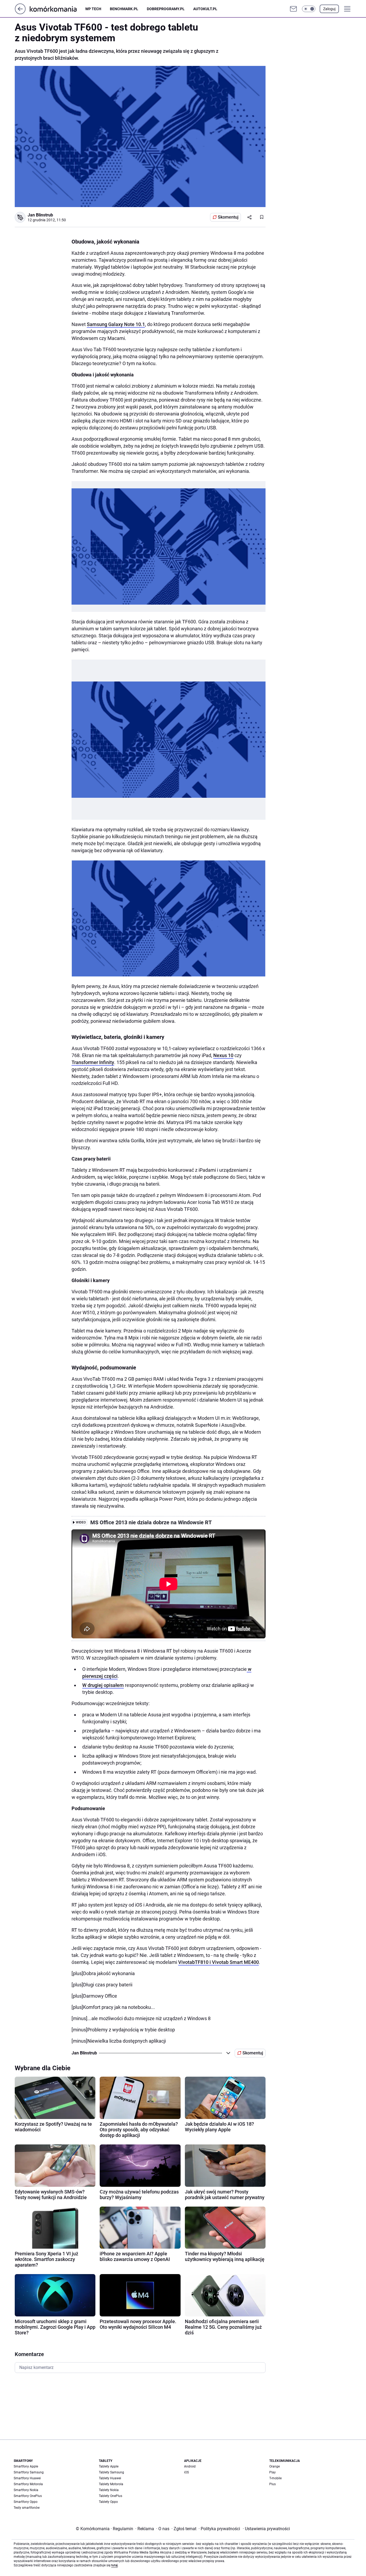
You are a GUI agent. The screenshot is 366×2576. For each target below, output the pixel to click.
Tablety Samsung (111, 2472)
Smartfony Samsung (29, 2472)
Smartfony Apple (26, 2466)
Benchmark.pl (124, 9)
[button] (309, 9)
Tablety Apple (109, 2466)
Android (190, 2466)
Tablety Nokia (109, 2490)
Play (272, 2472)
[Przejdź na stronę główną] (20, 13)
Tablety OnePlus (111, 2496)
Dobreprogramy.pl (166, 9)
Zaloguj (329, 9)
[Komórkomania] (57, 9)
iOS (186, 2472)
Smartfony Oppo (26, 2502)
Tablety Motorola (111, 2484)
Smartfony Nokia (26, 2490)
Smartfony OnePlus (28, 2496)
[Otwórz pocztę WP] (293, 9)
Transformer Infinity (93, 1062)
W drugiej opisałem (103, 1685)
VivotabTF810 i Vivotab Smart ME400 (219, 1962)
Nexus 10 (223, 1055)
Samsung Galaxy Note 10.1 (116, 324)
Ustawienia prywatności (266, 2529)
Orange (274, 2466)
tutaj (114, 2565)
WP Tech (93, 9)
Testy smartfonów (27, 2508)
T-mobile (275, 2478)
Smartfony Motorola (28, 2484)
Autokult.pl (205, 9)
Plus (272, 2484)
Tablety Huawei (110, 2478)
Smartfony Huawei (27, 2478)
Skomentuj (228, 217)
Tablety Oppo (108, 2502)
